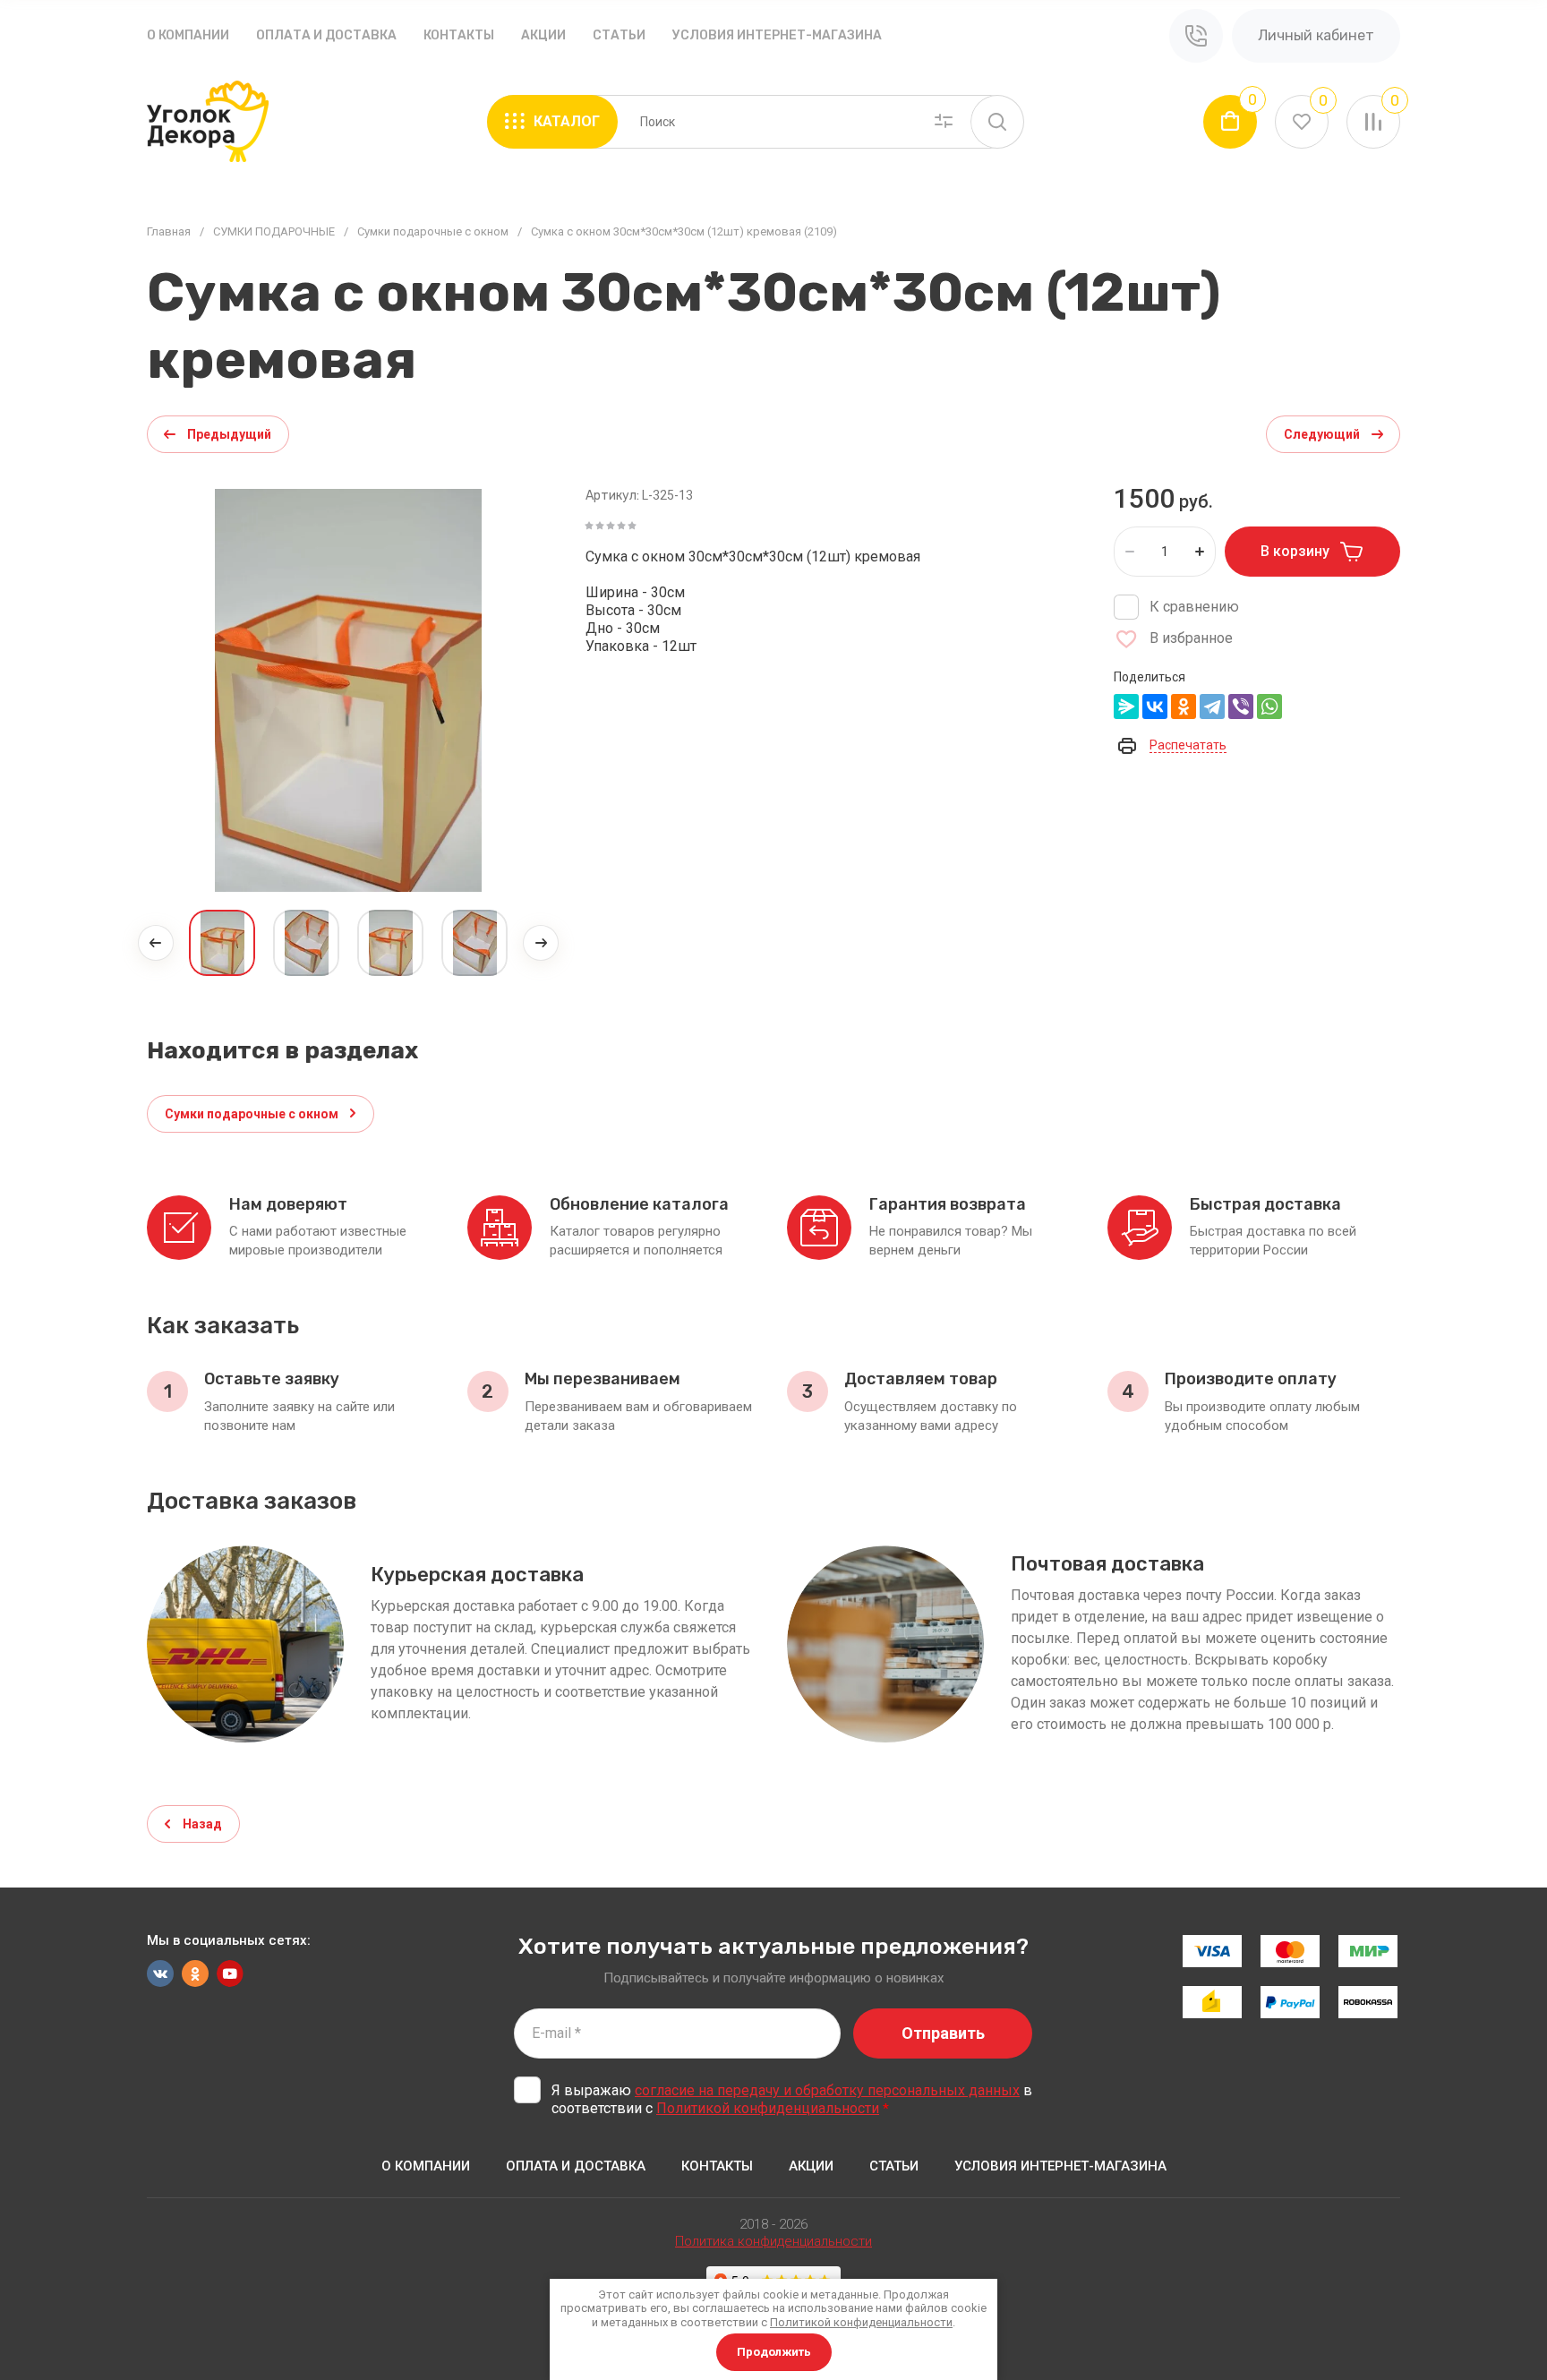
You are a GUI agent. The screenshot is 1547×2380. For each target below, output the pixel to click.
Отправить (943, 2033)
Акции (543, 35)
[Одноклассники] (1184, 706)
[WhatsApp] (1269, 706)
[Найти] (997, 122)
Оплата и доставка (326, 35)
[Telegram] (1212, 706)
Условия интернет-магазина (777, 35)
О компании (188, 35)
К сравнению (1194, 607)
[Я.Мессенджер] (1126, 706)
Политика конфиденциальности (773, 2241)
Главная (169, 231)
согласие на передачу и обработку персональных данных (827, 2090)
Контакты (459, 35)
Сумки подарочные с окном (433, 231)
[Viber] (1241, 706)
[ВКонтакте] (1155, 706)
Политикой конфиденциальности (768, 2108)
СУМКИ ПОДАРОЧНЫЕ (274, 231)
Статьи (619, 35)
